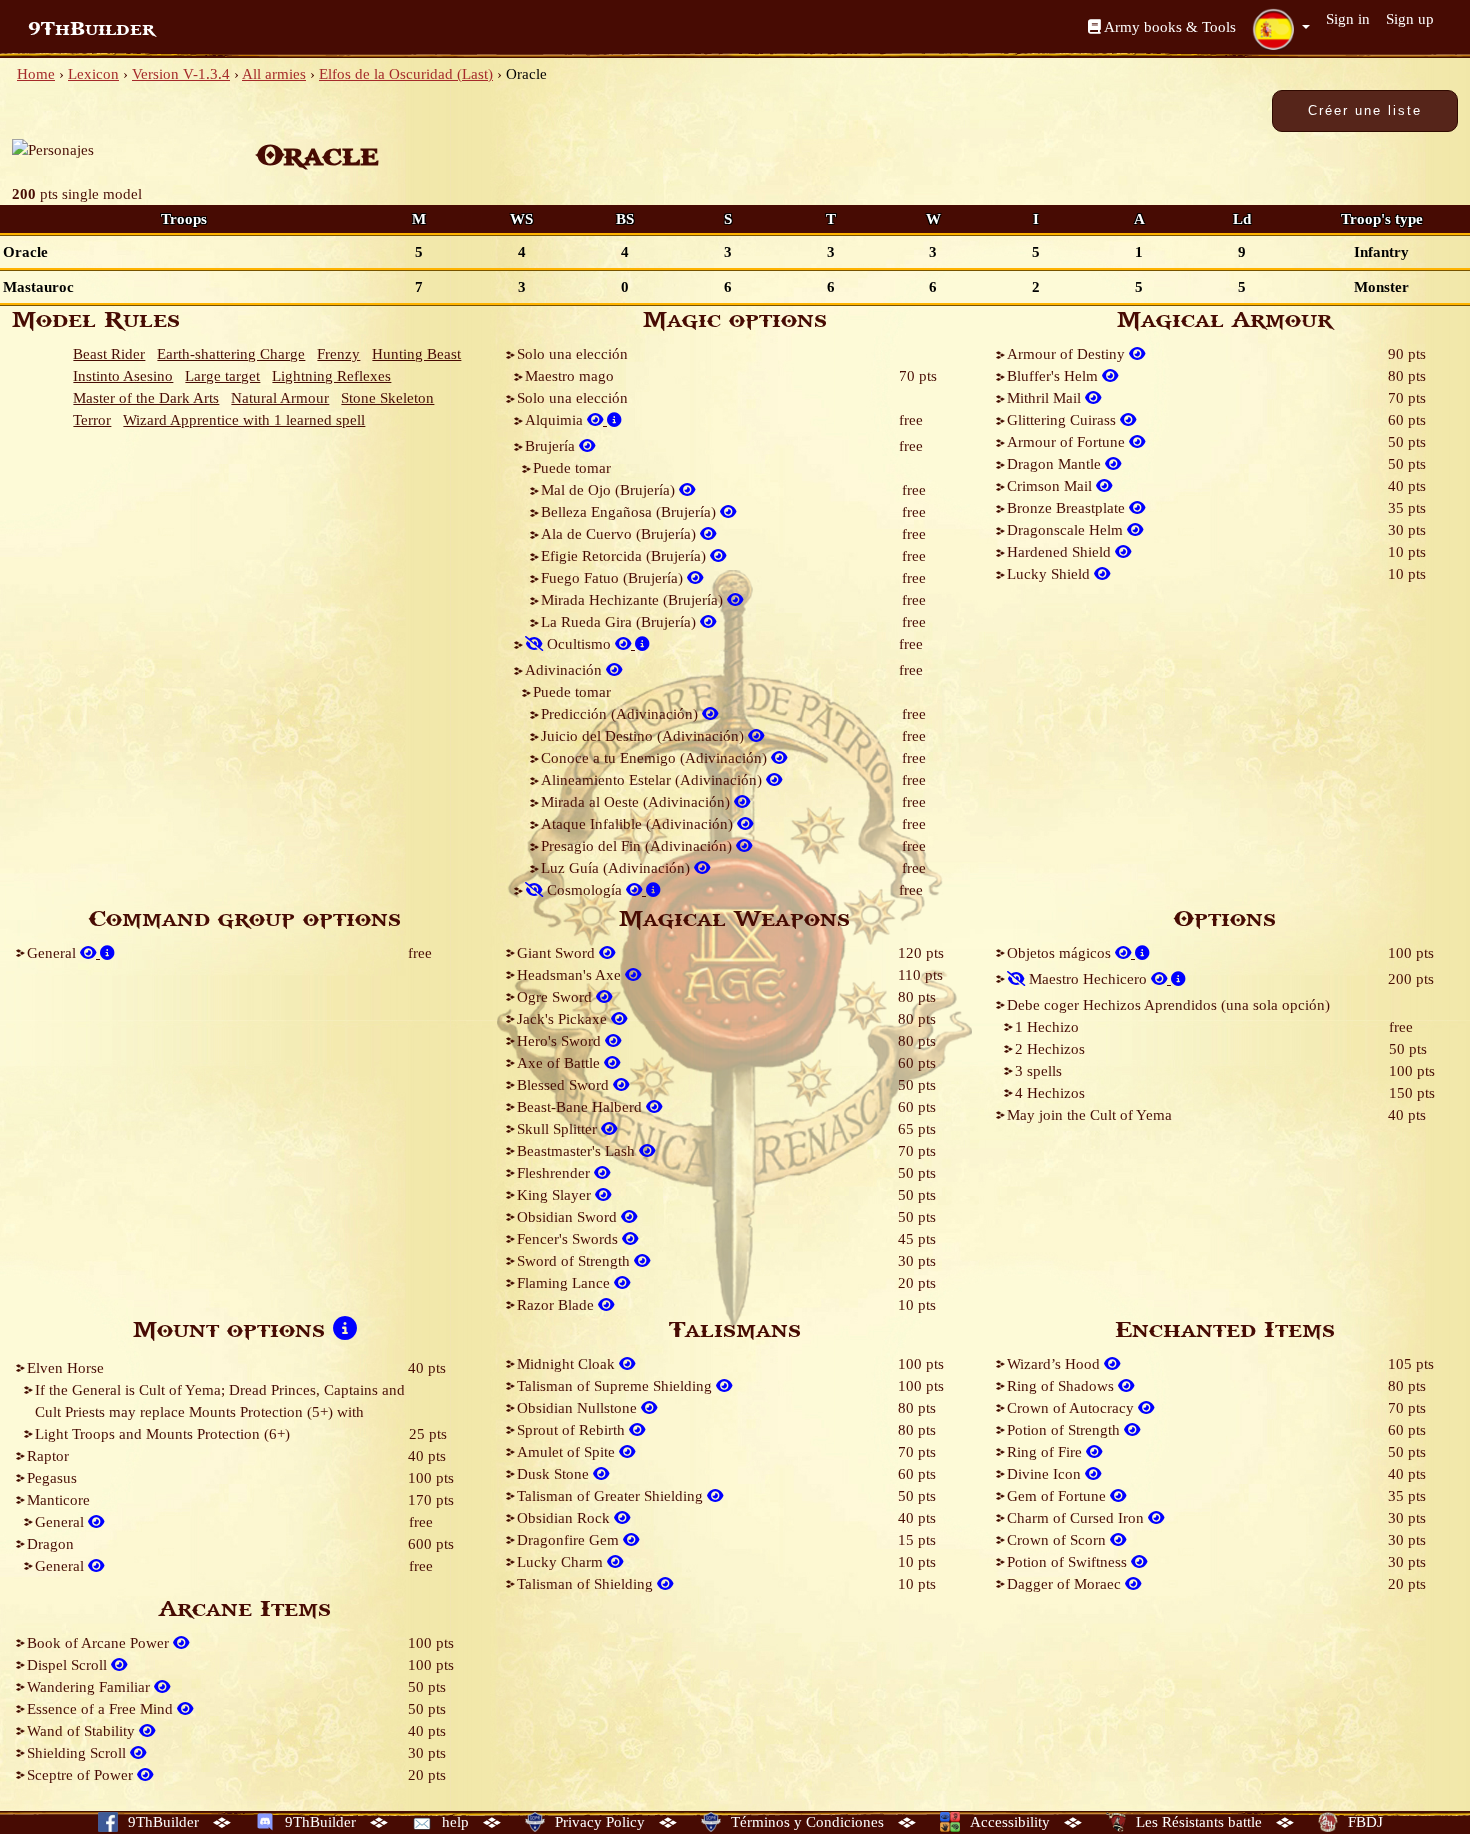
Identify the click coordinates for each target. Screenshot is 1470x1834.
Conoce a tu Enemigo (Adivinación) (656, 758)
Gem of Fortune (1058, 1496)
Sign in (1348, 19)
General (53, 953)
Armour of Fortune (1068, 442)
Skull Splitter (559, 1129)
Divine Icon (1046, 1474)
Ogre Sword (556, 997)
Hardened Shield (1061, 552)
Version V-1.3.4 (181, 74)
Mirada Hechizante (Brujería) (634, 600)
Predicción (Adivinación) (621, 714)
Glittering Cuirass (1063, 420)
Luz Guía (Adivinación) (617, 868)
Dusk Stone (555, 1474)
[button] (1281, 29)
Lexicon (93, 74)
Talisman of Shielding (587, 1584)
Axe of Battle (560, 1063)
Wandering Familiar (90, 1687)
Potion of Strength (1065, 1430)
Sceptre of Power (82, 1775)
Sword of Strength (575, 1261)
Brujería (552, 446)
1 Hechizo (1047, 1027)
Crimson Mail (1051, 486)
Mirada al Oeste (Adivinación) (637, 802)
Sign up (1410, 19)
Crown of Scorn (1058, 1540)
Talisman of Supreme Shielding (616, 1386)
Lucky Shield (1050, 574)
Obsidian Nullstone (579, 1408)
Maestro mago (569, 376)
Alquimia (556, 420)
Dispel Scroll (69, 1665)
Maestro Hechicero (1088, 979)
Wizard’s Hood (1055, 1364)
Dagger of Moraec (1066, 1584)
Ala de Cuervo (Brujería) (620, 534)
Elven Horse (65, 1368)
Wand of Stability (83, 1731)
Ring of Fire (1046, 1452)
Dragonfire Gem (570, 1540)
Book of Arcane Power (100, 1643)
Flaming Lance (565, 1283)
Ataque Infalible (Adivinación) (639, 824)
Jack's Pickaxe (564, 1019)
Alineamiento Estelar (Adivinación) (653, 780)
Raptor (48, 1456)
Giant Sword (558, 953)
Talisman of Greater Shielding (612, 1496)
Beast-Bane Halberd (581, 1107)
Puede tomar (572, 468)
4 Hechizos (1050, 1093)
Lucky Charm (562, 1562)
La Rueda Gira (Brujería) (620, 622)
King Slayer (556, 1195)
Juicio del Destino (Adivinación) (644, 736)
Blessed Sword (565, 1085)
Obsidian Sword (569, 1217)
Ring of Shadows (1062, 1386)
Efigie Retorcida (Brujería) (625, 556)
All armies (274, 74)
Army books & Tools (1168, 27)
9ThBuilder (91, 29)
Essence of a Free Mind (102, 1709)
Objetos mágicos (1061, 953)
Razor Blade (557, 1305)
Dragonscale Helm (1067, 530)
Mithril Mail (1046, 398)
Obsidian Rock (565, 1518)
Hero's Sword (561, 1041)
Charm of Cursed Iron (1077, 1518)
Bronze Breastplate (1068, 508)
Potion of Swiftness (1069, 1562)
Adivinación (565, 670)
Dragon (50, 1544)
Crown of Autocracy (1072, 1408)
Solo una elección (572, 354)
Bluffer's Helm (1054, 376)
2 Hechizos (1050, 1049)
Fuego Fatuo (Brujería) (614, 578)
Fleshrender (555, 1173)
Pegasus (52, 1478)
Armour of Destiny (1068, 354)
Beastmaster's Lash (578, 1151)
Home (36, 74)
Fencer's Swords (569, 1239)
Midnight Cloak (568, 1364)
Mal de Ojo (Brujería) (610, 490)
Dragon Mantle (1056, 464)
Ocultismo (579, 644)
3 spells (1038, 1071)
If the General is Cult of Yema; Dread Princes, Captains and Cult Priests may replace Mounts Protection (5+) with (220, 1401)
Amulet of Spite (568, 1452)
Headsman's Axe (571, 975)
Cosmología (584, 890)
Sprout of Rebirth (573, 1430)
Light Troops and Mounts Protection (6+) (162, 1434)
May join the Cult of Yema (1089, 1115)
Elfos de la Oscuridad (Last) (406, 74)
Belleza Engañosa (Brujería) (630, 512)
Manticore (58, 1500)
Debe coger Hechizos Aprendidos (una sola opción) (1168, 1005)
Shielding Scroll (78, 1753)
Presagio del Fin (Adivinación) (638, 846)
